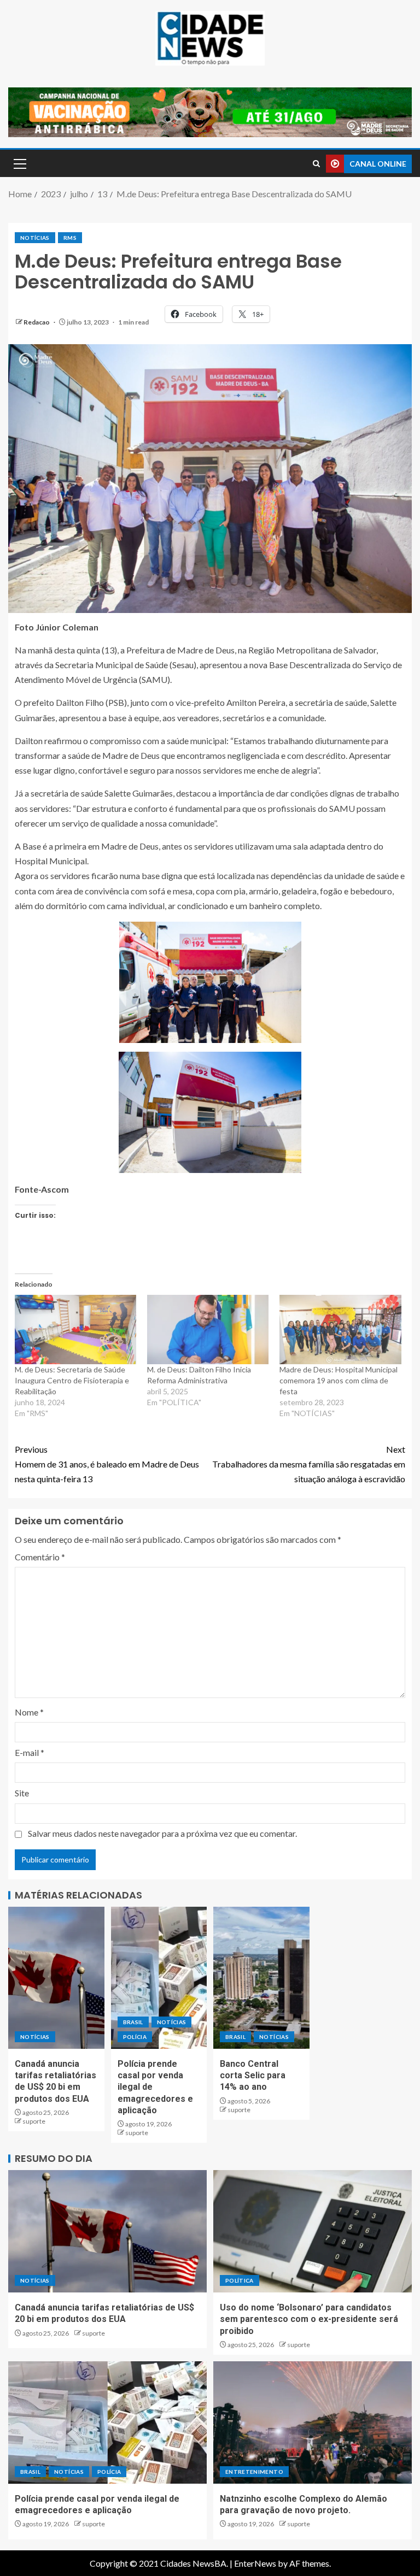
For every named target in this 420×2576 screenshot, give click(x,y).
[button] (19, 163)
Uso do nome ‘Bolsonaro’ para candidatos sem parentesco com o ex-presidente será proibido (309, 2319)
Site (22, 1793)
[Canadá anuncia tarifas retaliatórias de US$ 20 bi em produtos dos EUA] (56, 1978)
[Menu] (19, 163)
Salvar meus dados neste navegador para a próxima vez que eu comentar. (162, 1833)
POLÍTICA (240, 2280)
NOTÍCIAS (35, 238)
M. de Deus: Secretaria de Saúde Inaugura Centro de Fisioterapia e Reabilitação (72, 1380)
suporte (34, 2121)
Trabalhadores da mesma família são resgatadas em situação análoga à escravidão (309, 1464)
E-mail (30, 1752)
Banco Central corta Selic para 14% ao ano (253, 2076)
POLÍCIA (135, 2037)
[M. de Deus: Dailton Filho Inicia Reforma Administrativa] (208, 1330)
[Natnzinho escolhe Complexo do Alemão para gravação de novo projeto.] (313, 2422)
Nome (29, 1712)
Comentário (40, 1557)
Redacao (37, 322)
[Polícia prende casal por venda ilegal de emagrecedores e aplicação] (159, 1978)
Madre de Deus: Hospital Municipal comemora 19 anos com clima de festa (339, 1380)
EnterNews (255, 2563)
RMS (70, 238)
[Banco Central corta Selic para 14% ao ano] (261, 1978)
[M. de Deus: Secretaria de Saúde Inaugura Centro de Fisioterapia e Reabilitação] (75, 1330)
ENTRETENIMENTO (254, 2472)
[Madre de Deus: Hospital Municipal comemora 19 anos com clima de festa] (340, 1330)
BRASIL (133, 2022)
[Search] (316, 164)
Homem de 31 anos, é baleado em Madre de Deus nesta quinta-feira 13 (107, 1464)
